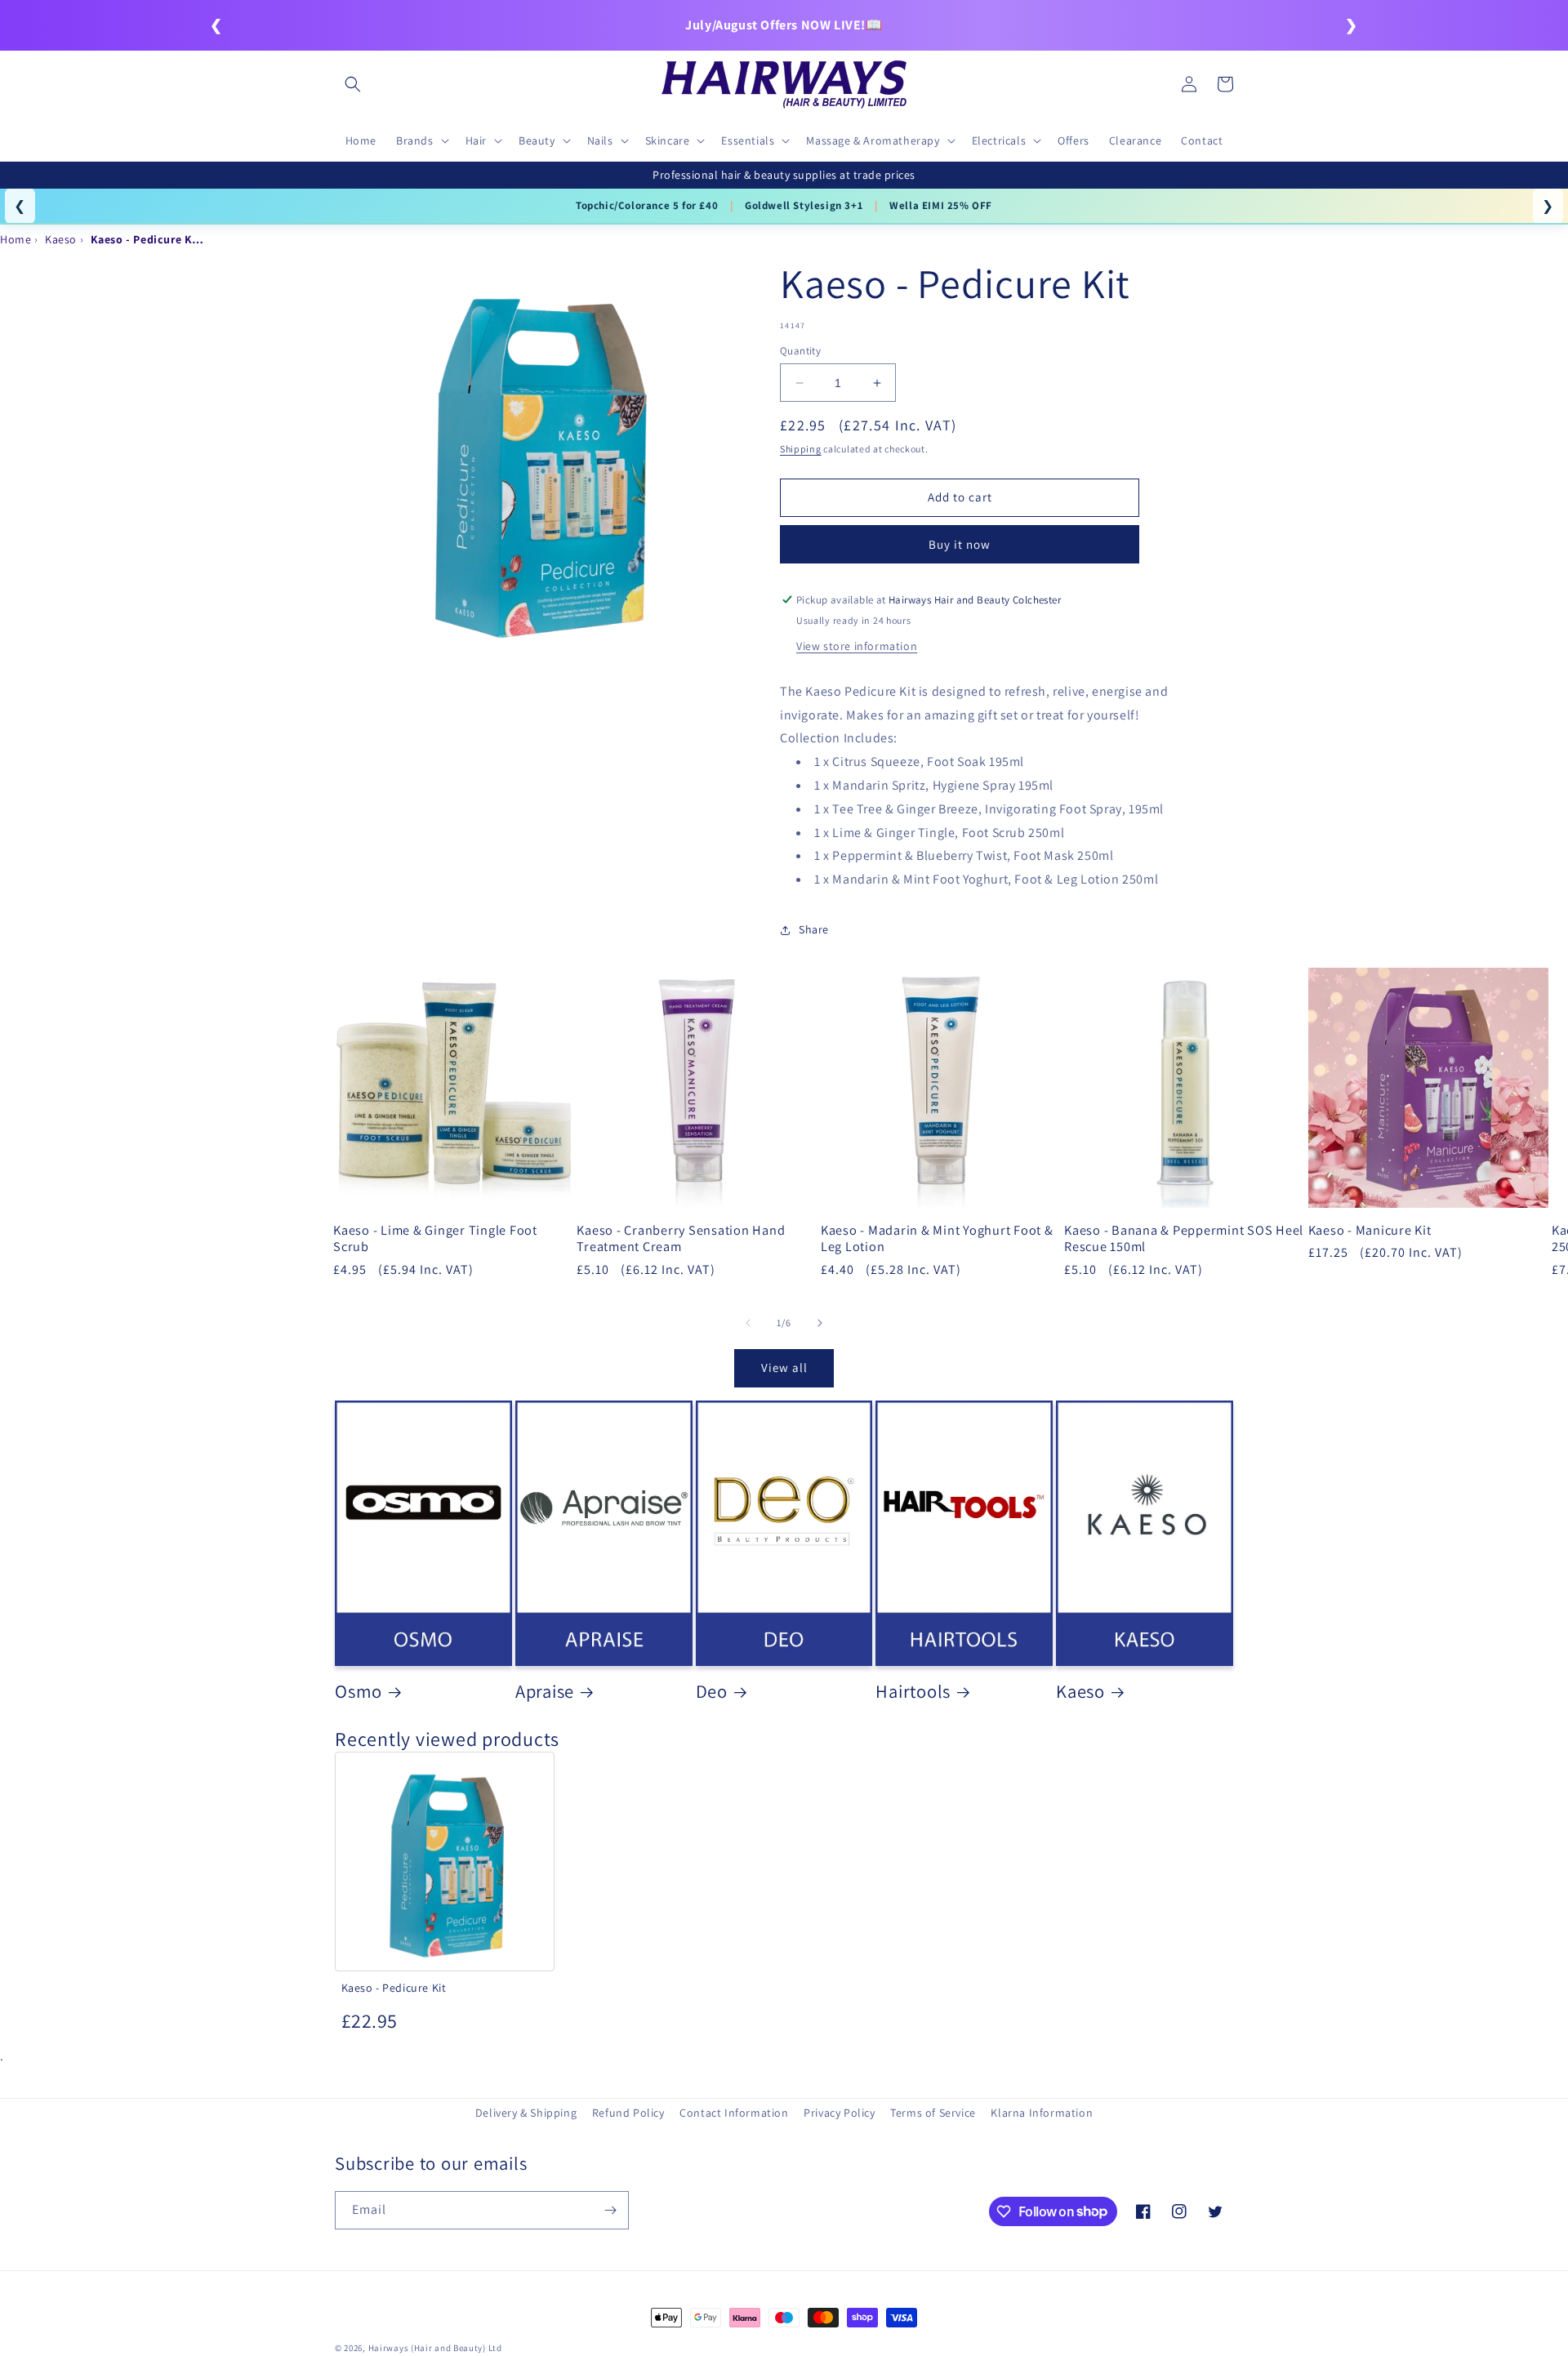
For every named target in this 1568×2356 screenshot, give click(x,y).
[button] (353, 84)
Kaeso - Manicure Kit (1370, 1230)
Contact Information (734, 2113)
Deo (712, 1691)
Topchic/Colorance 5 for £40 (647, 205)
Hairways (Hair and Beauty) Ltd (435, 2348)
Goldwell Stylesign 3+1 (804, 205)
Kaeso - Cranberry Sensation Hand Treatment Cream (681, 1238)
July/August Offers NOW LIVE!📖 (784, 25)
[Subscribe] (610, 2210)
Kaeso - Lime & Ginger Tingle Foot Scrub (435, 1238)
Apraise (545, 1691)
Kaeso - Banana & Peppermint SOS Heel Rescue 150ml (1184, 1238)
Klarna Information (1042, 2113)
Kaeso (1080, 1691)
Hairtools (913, 1691)
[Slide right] (820, 1323)
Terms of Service (933, 2113)
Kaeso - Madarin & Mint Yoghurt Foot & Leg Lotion (937, 1238)
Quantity (800, 351)
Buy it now (960, 544)
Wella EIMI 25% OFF (941, 205)
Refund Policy (628, 2113)
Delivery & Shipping (526, 2113)
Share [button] (814, 929)
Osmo (359, 1691)
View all (784, 1367)
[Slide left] (748, 1323)
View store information (857, 646)
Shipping (801, 449)
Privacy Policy (839, 2113)
